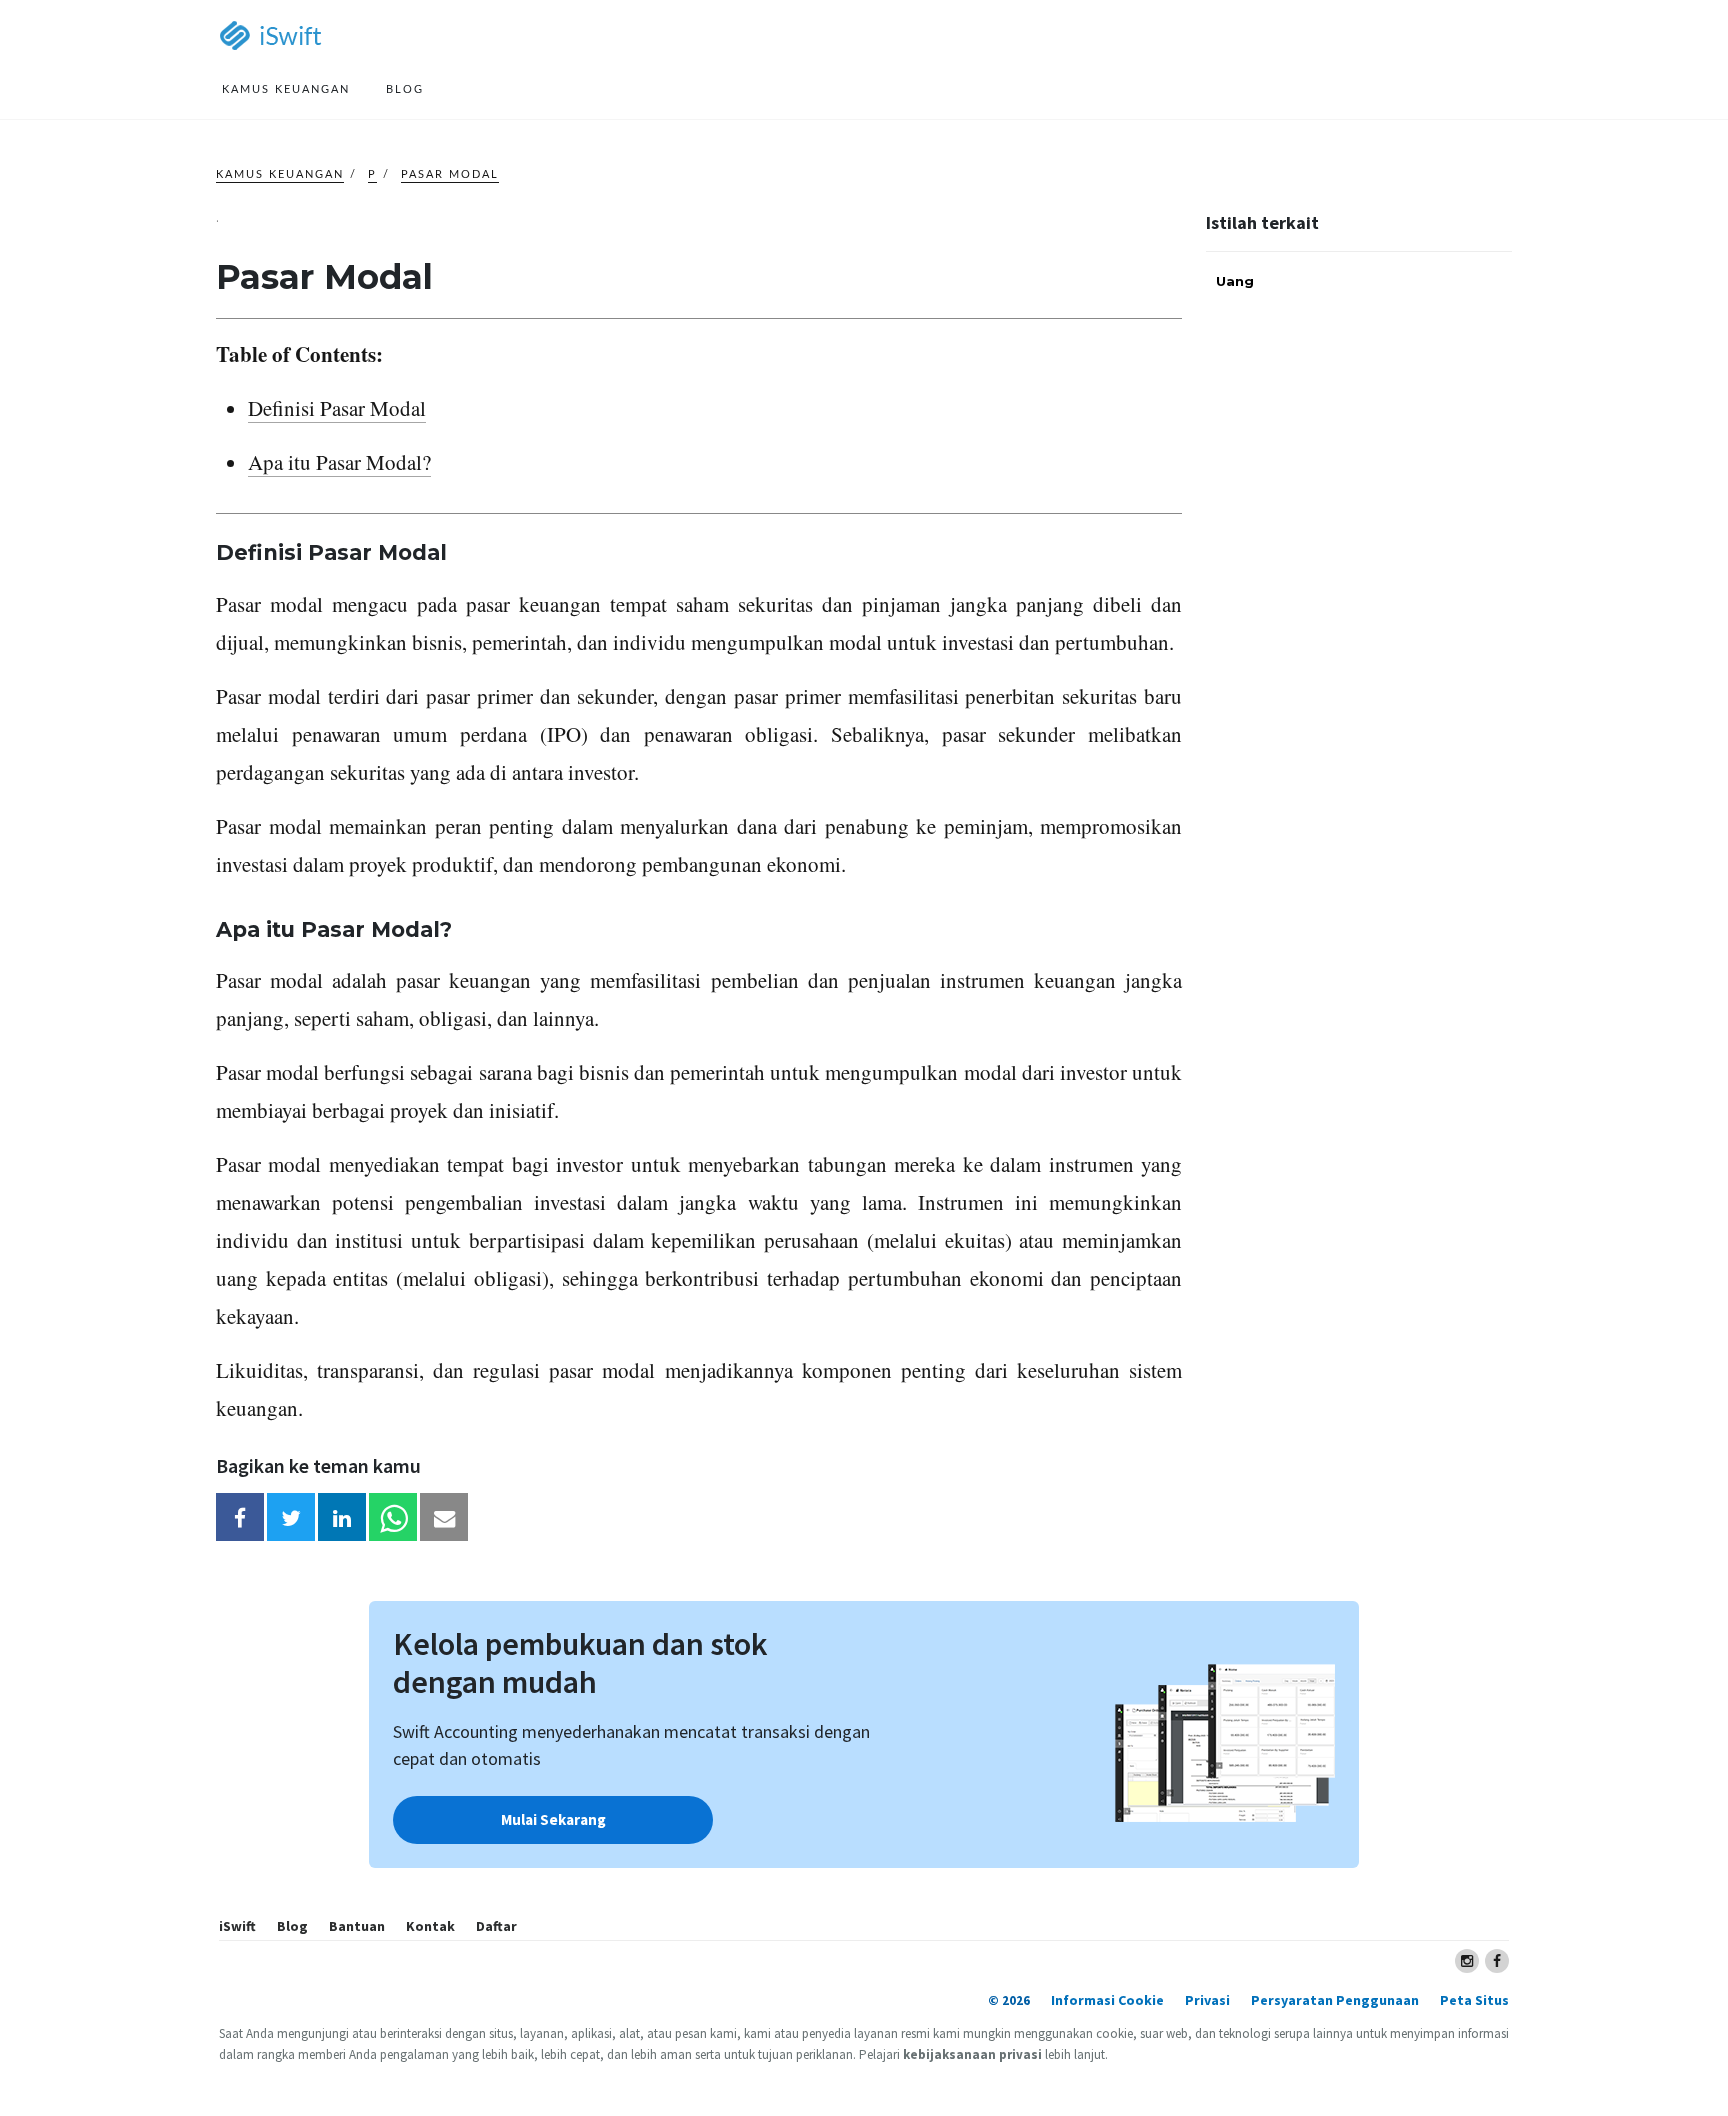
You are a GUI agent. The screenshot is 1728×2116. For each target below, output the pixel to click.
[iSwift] (291, 36)
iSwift (237, 1926)
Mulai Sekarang (553, 1819)
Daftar (496, 1926)
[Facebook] (1497, 1961)
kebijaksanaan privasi (972, 2054)
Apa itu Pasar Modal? (339, 462)
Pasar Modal (450, 174)
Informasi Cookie (1107, 2000)
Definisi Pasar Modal (337, 408)
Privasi (1207, 2000)
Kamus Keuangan (280, 174)
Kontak (430, 1926)
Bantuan (357, 1926)
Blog (292, 1926)
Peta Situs (1474, 2000)
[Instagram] (1467, 1961)
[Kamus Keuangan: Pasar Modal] (240, 1517)
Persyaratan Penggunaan (1335, 2000)
